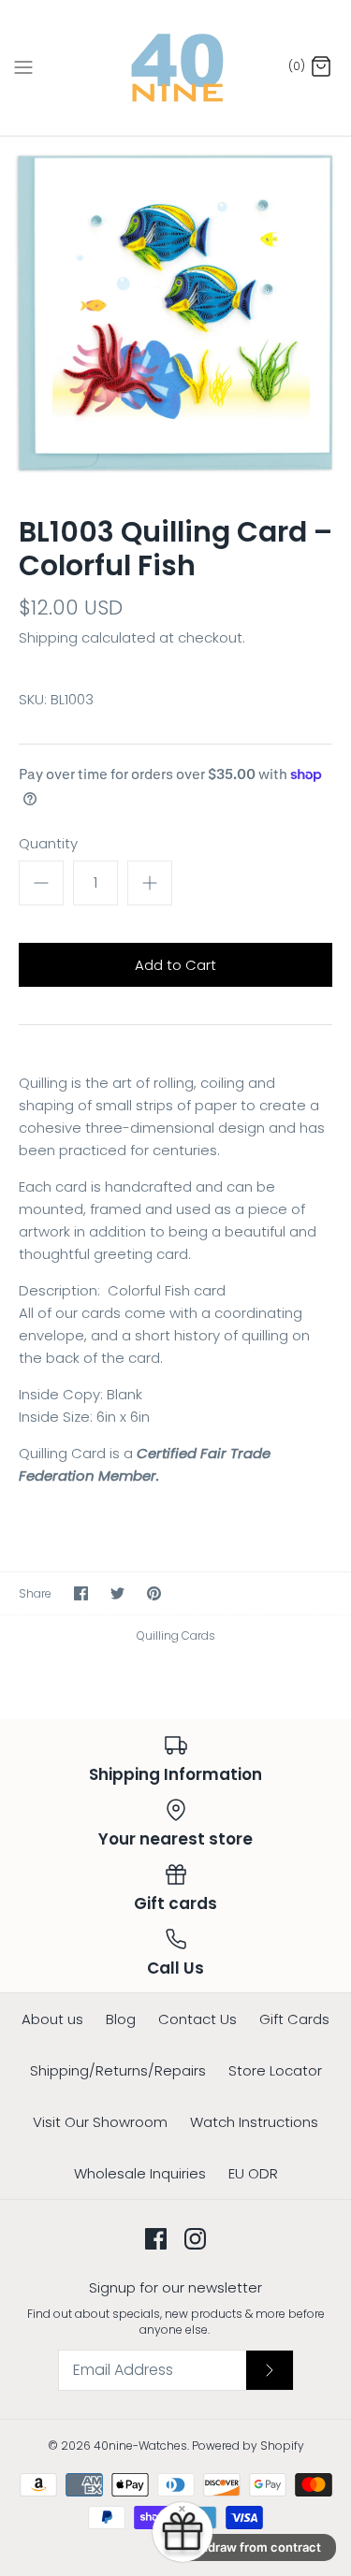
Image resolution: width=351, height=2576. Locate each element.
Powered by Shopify (248, 2446)
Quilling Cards (176, 1635)
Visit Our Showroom (100, 2122)
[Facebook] (156, 2239)
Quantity (48, 843)
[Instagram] (195, 2239)
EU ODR (253, 2173)
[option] (175, 312)
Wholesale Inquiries (140, 2173)
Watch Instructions (254, 2122)
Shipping (48, 637)
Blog (121, 2019)
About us (52, 2019)
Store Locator (275, 2070)
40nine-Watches (140, 2446)
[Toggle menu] (23, 67)
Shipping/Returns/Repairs (118, 2070)
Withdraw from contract (251, 2547)
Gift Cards (294, 2019)
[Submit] (270, 2370)
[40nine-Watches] (175, 68)
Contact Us (197, 2019)
